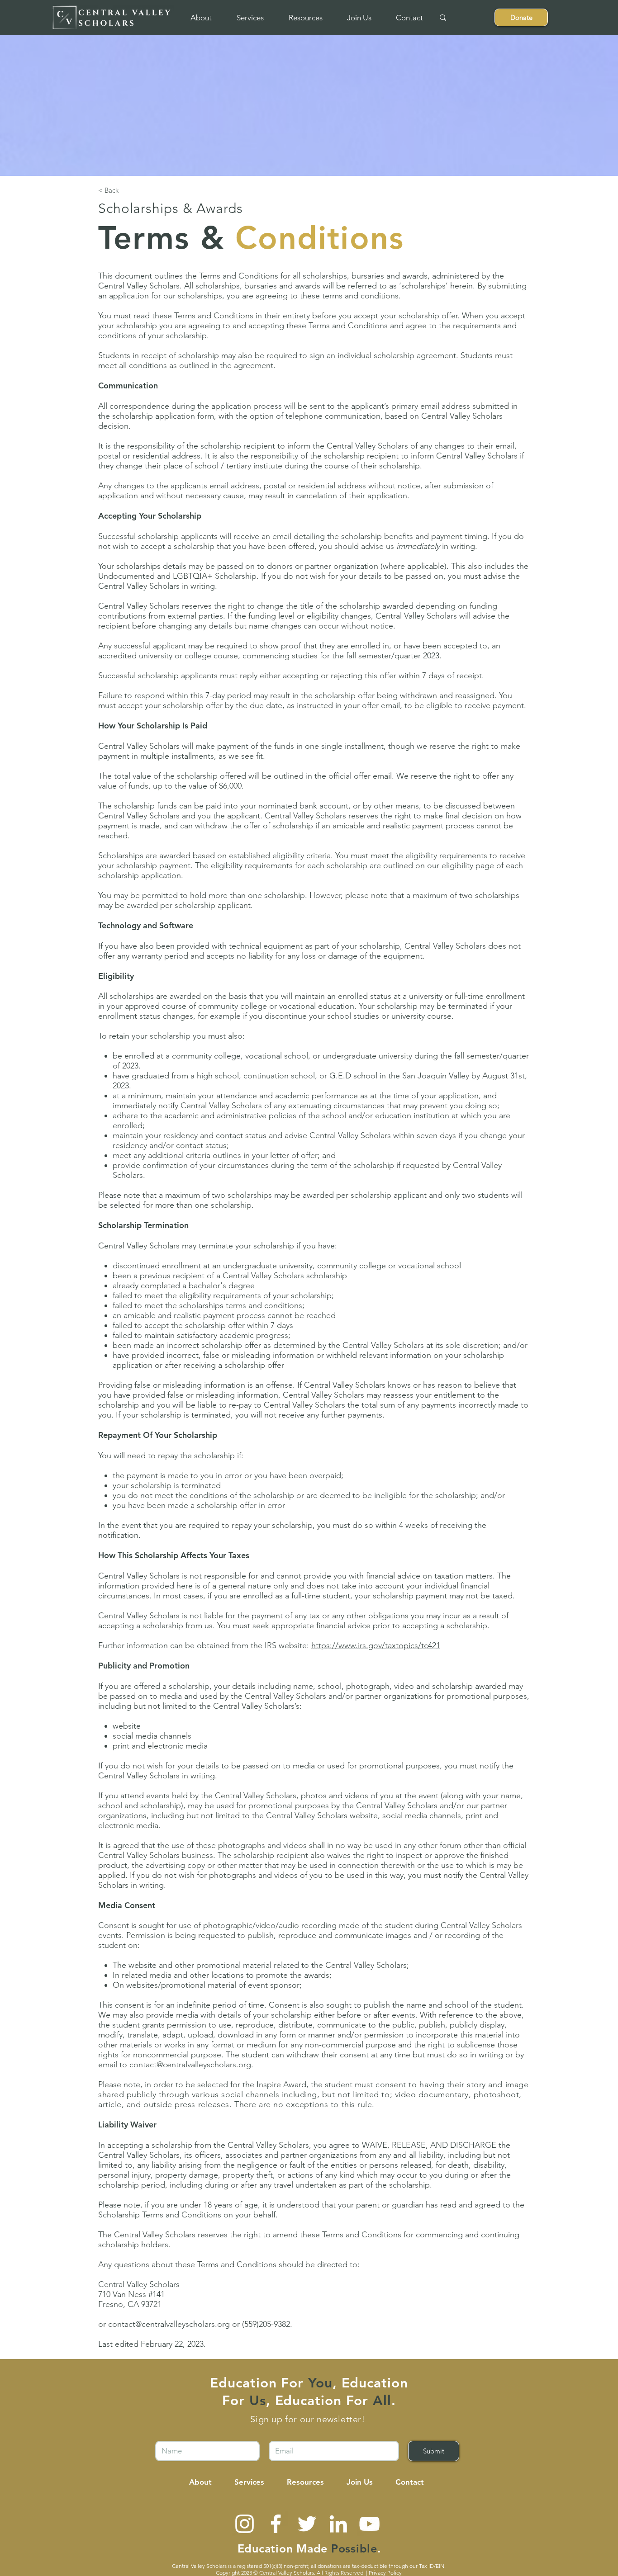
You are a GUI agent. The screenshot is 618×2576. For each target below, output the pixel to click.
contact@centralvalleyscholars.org (190, 2065)
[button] (201, 18)
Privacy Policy (385, 2573)
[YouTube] (369, 2524)
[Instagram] (245, 2524)
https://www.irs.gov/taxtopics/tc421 (376, 1645)
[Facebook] (276, 2524)
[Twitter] (307, 2524)
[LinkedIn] (338, 2524)
